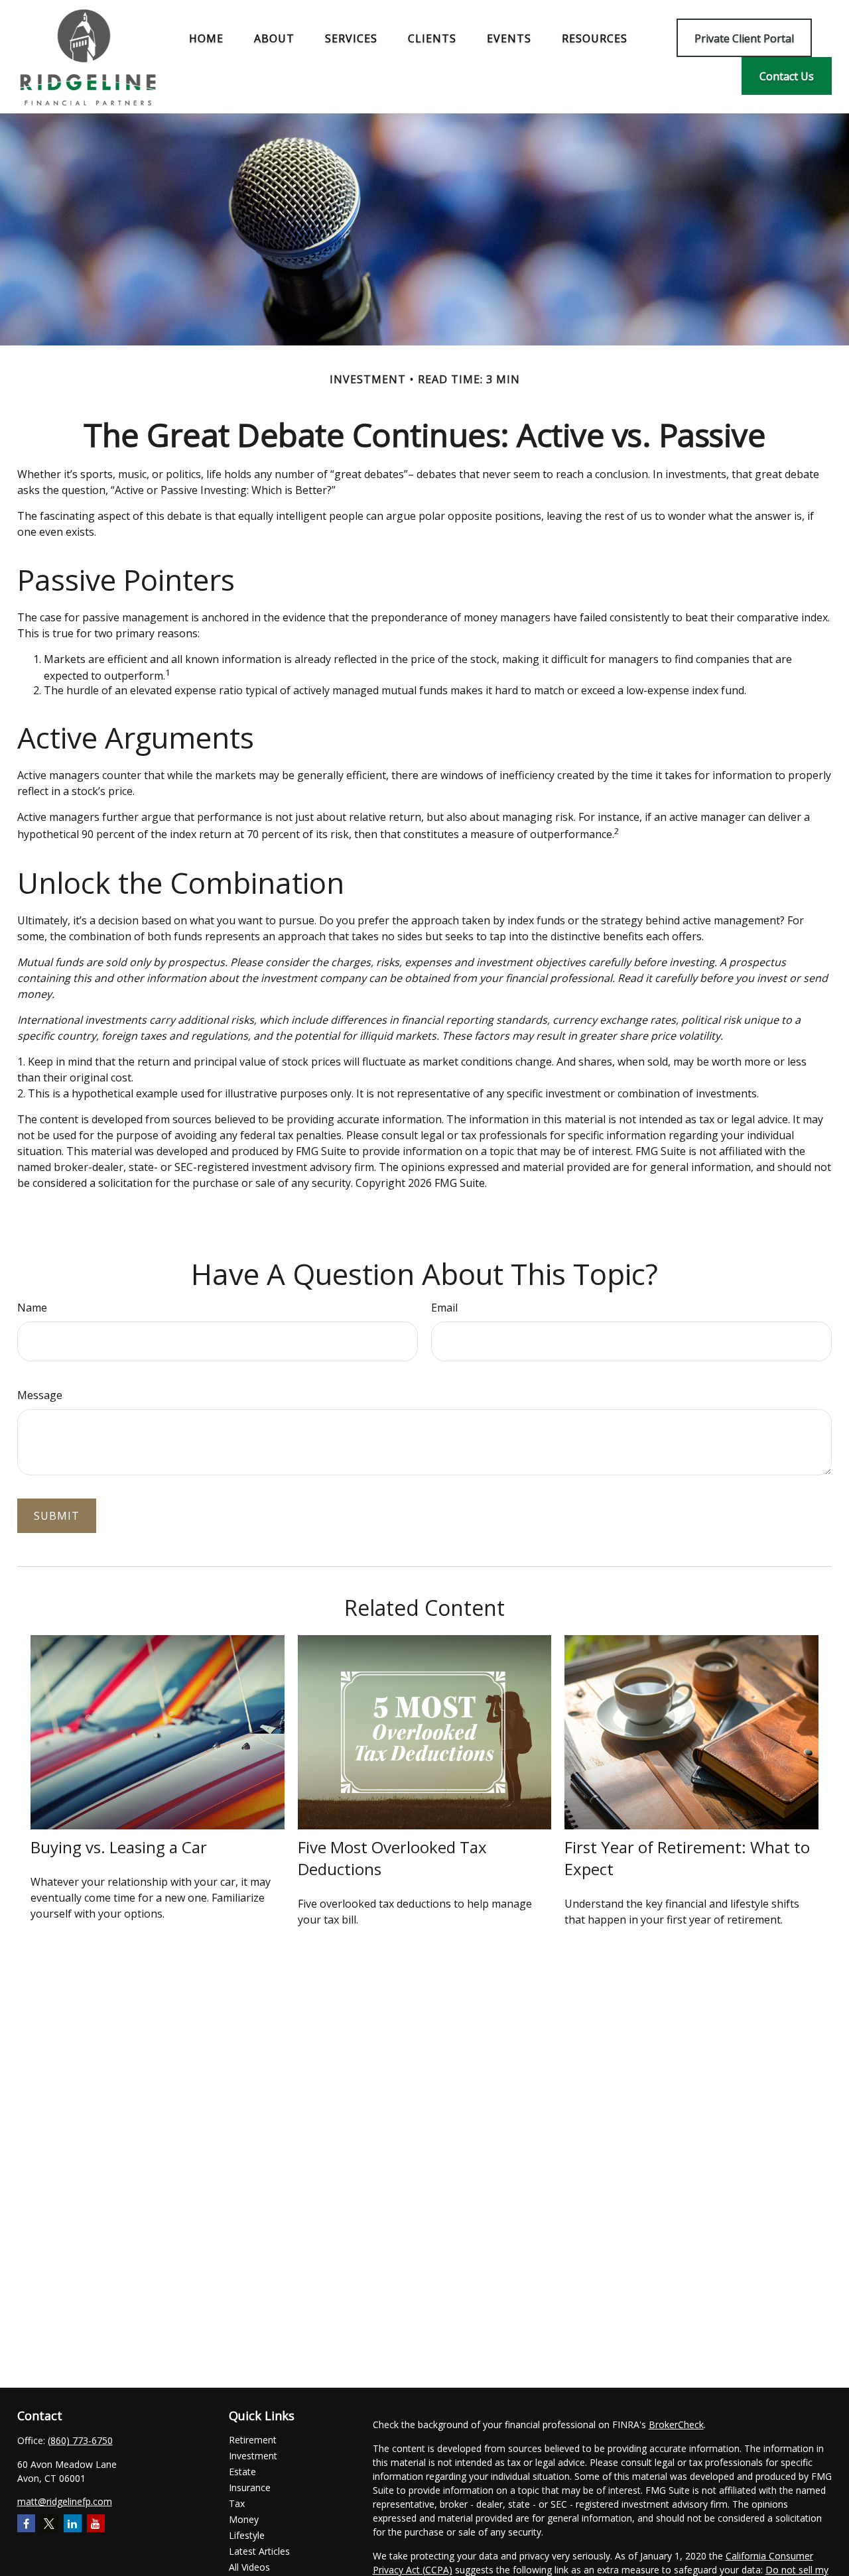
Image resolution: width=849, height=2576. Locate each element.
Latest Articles (259, 2551)
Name (32, 1308)
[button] (206, 38)
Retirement (253, 2440)
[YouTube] (96, 2523)
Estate (242, 2472)
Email (444, 1308)
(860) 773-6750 (80, 2440)
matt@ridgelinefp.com (65, 2501)
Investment (253, 2456)
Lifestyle (247, 2535)
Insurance (250, 2487)
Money (244, 2519)
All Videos (249, 2567)
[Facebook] (26, 2523)
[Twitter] (49, 2523)
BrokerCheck (676, 2424)
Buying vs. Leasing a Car (119, 1847)
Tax (237, 2503)
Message (40, 1395)
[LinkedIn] (73, 2523)
